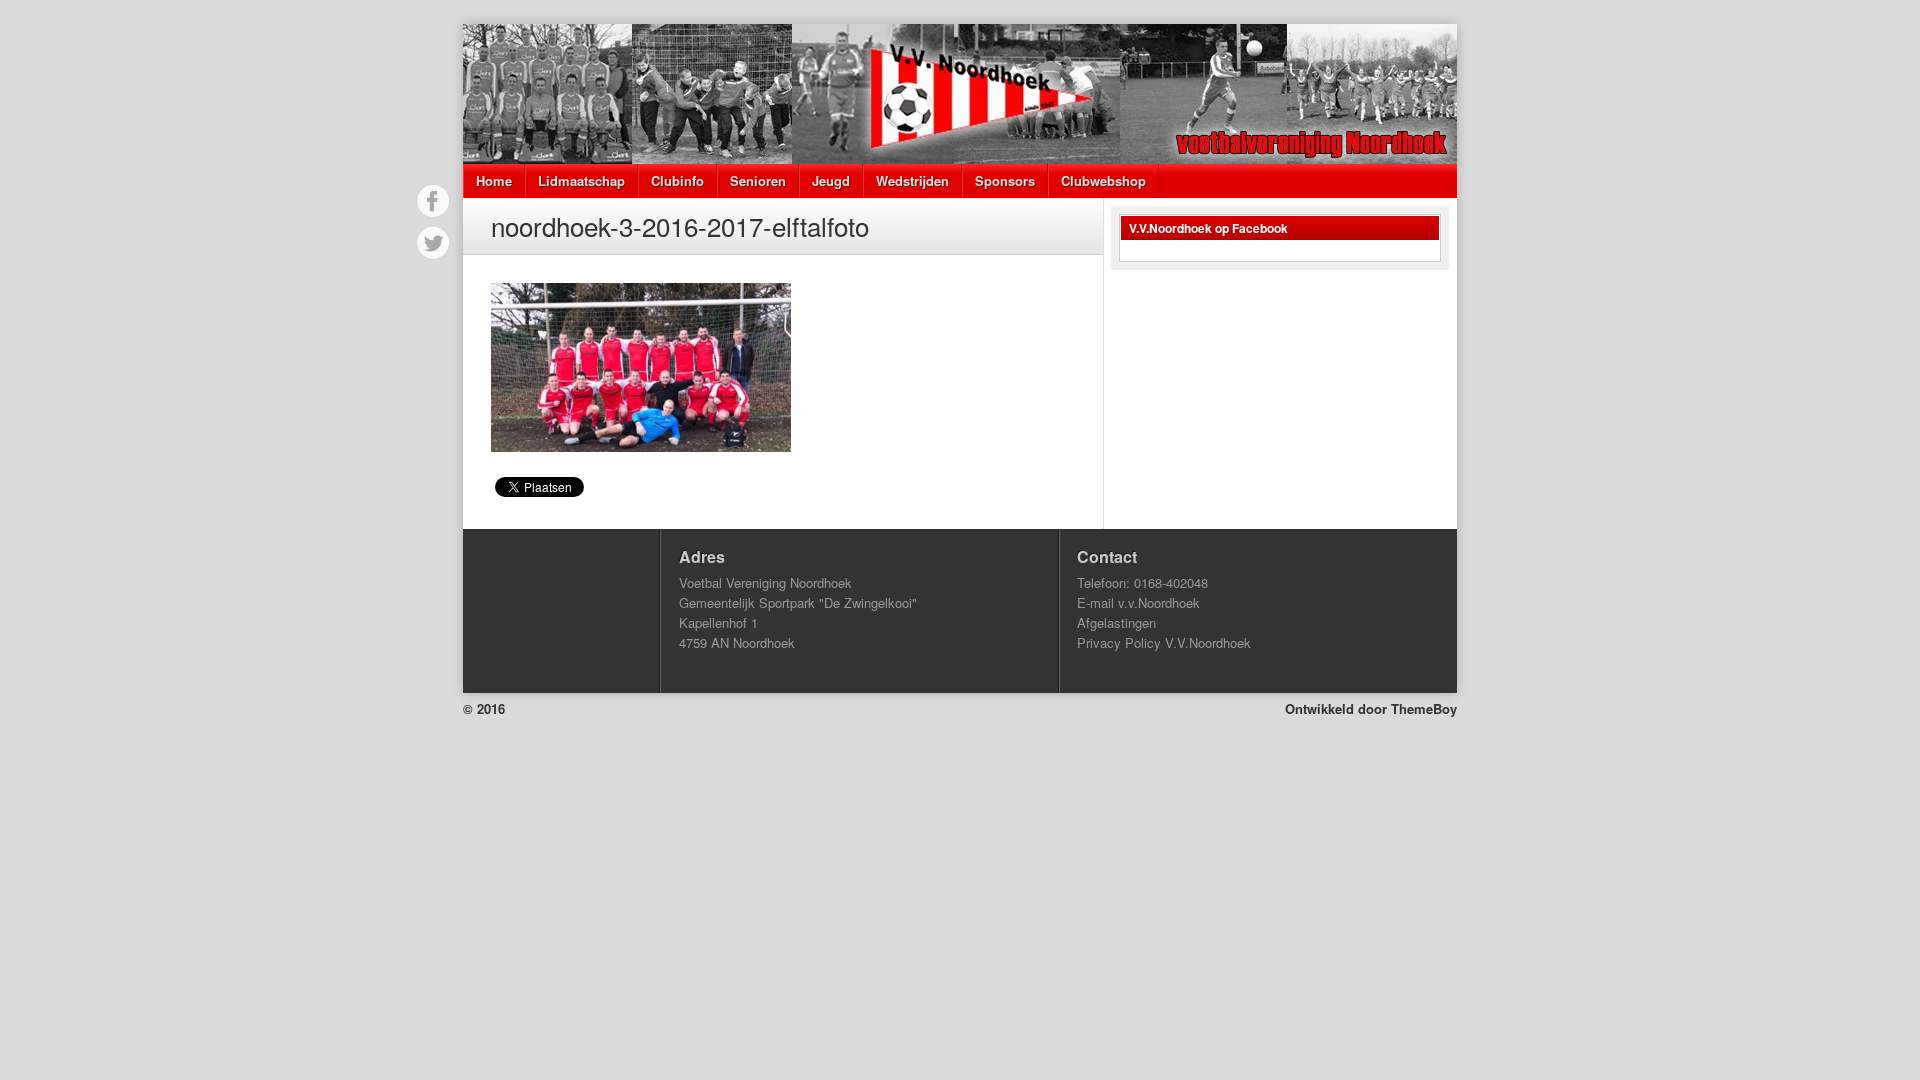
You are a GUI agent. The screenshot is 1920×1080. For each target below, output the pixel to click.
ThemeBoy (1424, 708)
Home (494, 180)
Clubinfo (677, 180)
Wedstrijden (912, 180)
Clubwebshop (1103, 180)
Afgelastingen (1116, 622)
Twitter (433, 243)
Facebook (433, 201)
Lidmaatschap (581, 180)
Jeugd (831, 180)
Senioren (758, 180)
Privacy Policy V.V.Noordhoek (1164, 642)
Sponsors (1005, 180)
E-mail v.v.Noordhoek (1138, 602)
